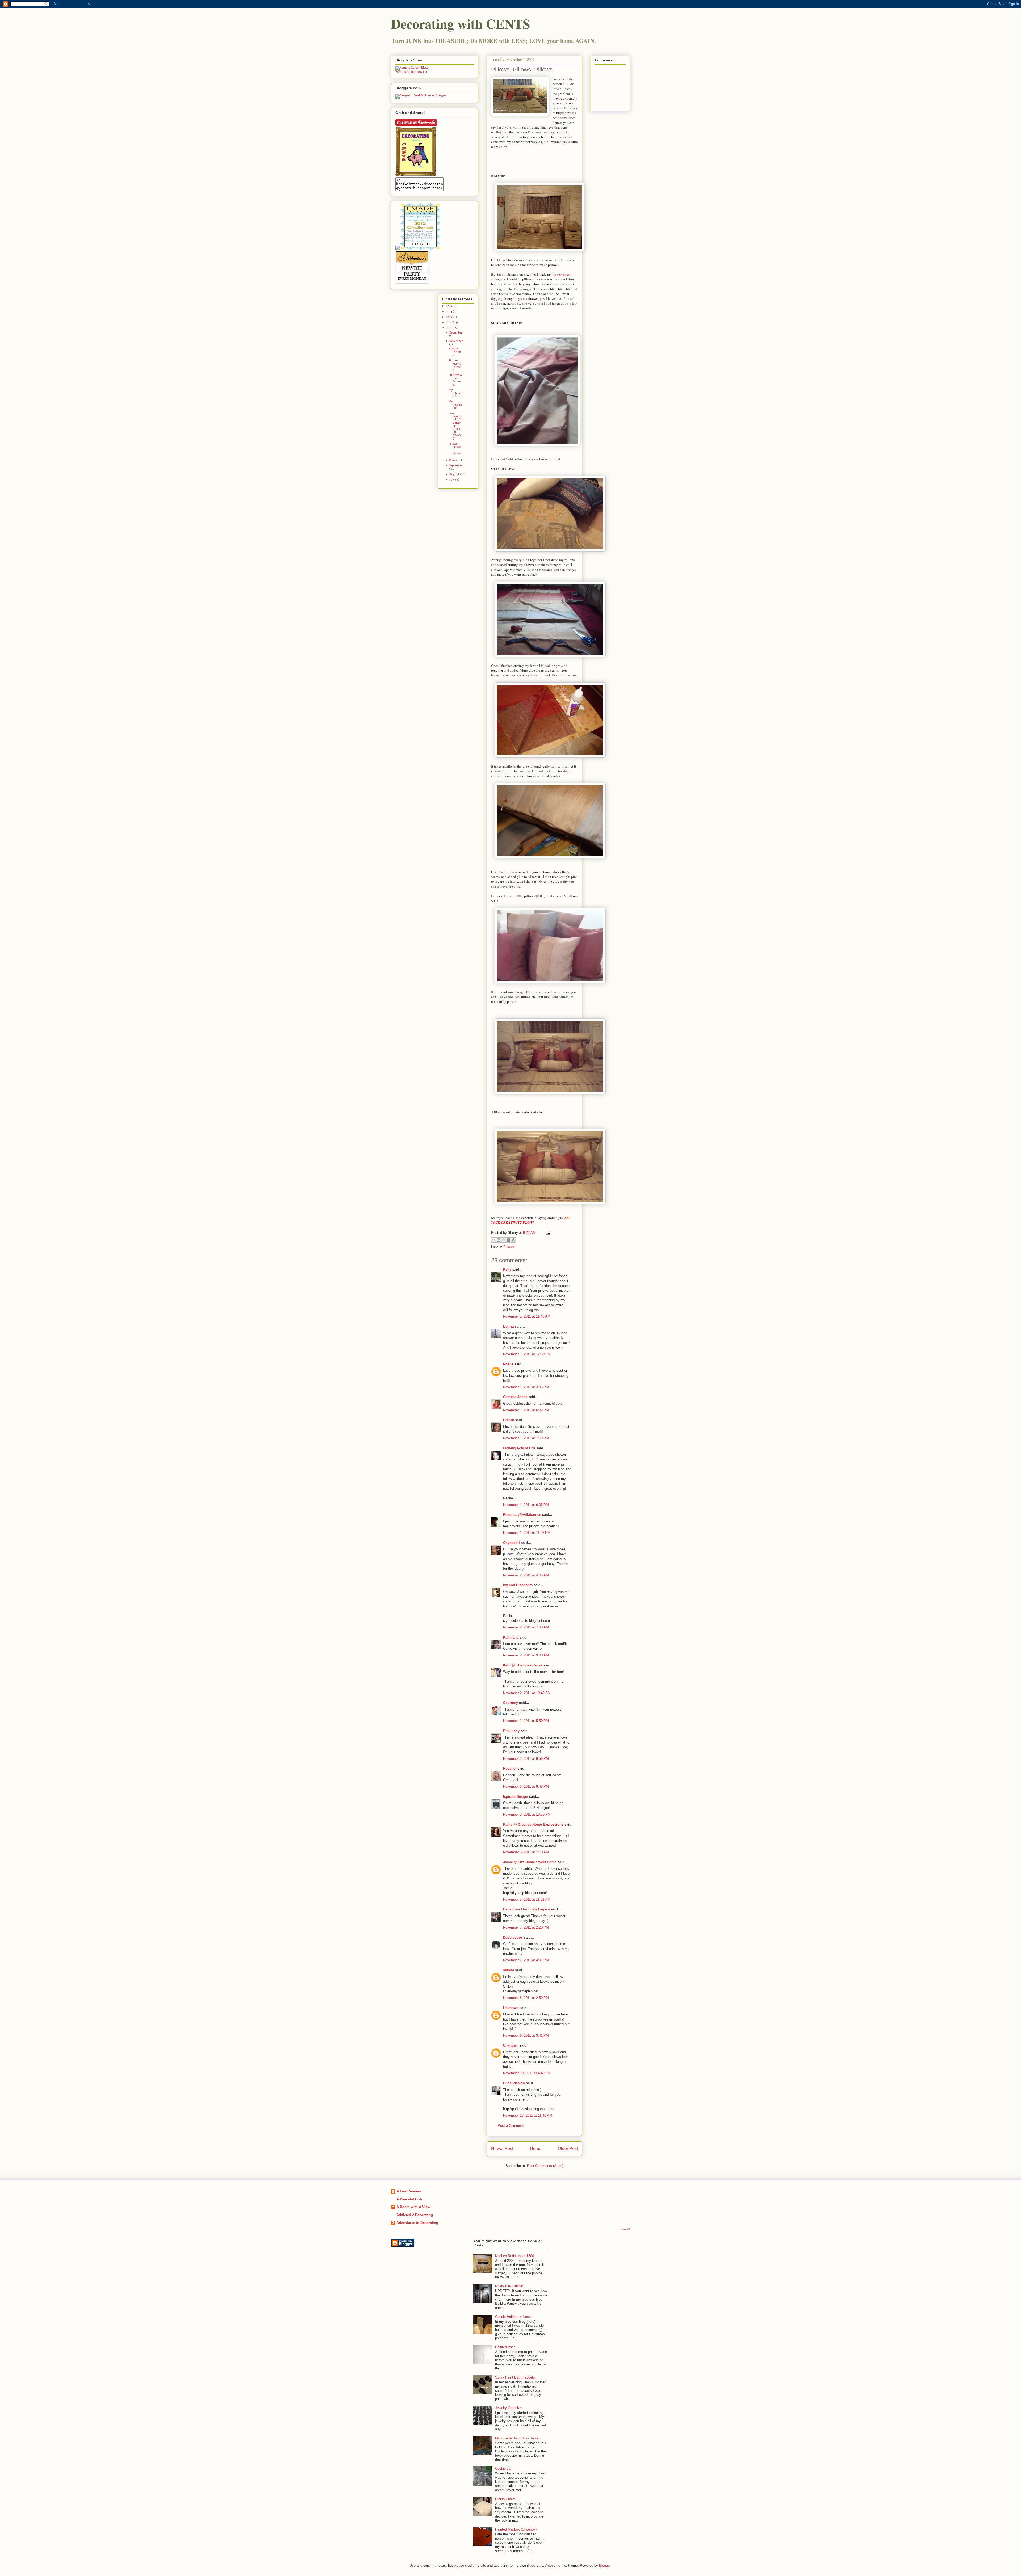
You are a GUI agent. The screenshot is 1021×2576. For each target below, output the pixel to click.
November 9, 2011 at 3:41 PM (526, 2036)
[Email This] (493, 1240)
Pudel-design (514, 2083)
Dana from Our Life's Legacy (526, 1909)
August (455, 475)
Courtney (510, 1703)
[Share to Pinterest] (514, 1240)
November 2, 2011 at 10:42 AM (527, 1693)
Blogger (605, 2566)
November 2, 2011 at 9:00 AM (526, 1655)
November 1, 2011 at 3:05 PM (526, 1387)
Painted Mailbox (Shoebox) (516, 2529)
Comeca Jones (515, 1397)
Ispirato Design (516, 1797)
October (454, 460)
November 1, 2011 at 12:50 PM (527, 1354)
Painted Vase (505, 2347)
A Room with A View (413, 2207)
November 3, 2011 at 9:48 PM (526, 1786)
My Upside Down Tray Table (517, 2438)
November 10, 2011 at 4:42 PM (527, 2073)
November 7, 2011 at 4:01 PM (526, 1960)
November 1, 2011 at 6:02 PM (526, 1410)
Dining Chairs (505, 2499)
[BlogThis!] (499, 1240)
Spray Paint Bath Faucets (515, 2377)
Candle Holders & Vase (513, 2317)
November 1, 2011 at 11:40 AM (527, 1316)
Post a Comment (511, 2126)
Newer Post (502, 2148)
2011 (449, 328)
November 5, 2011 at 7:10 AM (526, 1852)
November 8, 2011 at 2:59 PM (526, 1998)
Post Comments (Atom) (545, 2166)
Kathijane (511, 1637)
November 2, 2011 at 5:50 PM (526, 1721)
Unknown (511, 2008)
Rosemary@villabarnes (522, 1515)
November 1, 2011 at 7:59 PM (526, 1438)
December (456, 333)
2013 (449, 317)
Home (536, 2148)
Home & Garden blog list (411, 72)
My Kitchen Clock (455, 393)
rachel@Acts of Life (519, 1448)
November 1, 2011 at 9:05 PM (526, 1505)
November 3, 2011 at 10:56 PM (527, 1814)
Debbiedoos (513, 1937)
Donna (508, 1326)
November (456, 341)
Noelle (508, 1364)
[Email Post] (547, 1233)
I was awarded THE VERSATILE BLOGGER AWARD (455, 426)
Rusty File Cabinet (509, 2286)
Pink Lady (511, 1731)
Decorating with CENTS (461, 24)
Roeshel (510, 1768)
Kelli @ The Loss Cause (523, 1665)
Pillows (509, 1247)
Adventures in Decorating (417, 2223)
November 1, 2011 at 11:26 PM (527, 1533)
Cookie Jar (503, 2468)
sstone (509, 1970)
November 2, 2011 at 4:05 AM (526, 1575)
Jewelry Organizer (509, 2408)
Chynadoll (511, 1543)
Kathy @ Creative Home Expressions (533, 1824)
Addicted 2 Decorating (415, 2215)
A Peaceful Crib (409, 2199)
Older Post (568, 2148)
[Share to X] (504, 1240)
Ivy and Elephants (518, 1585)
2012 (449, 323)
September (456, 466)
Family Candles (455, 352)
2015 (449, 306)
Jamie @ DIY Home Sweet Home (530, 1862)
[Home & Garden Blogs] (412, 68)
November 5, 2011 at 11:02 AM (527, 1899)
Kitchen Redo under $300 (514, 2256)
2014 (449, 312)
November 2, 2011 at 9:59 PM (526, 1759)
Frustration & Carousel (455, 380)
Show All (625, 2229)
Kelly (507, 1270)
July (452, 480)
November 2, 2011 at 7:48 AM (526, 1627)
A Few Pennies (409, 2191)
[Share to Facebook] (509, 1240)
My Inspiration (455, 405)
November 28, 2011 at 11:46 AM (528, 2116)
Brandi (509, 1420)
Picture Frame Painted (455, 366)
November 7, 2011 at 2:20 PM (526, 1927)
